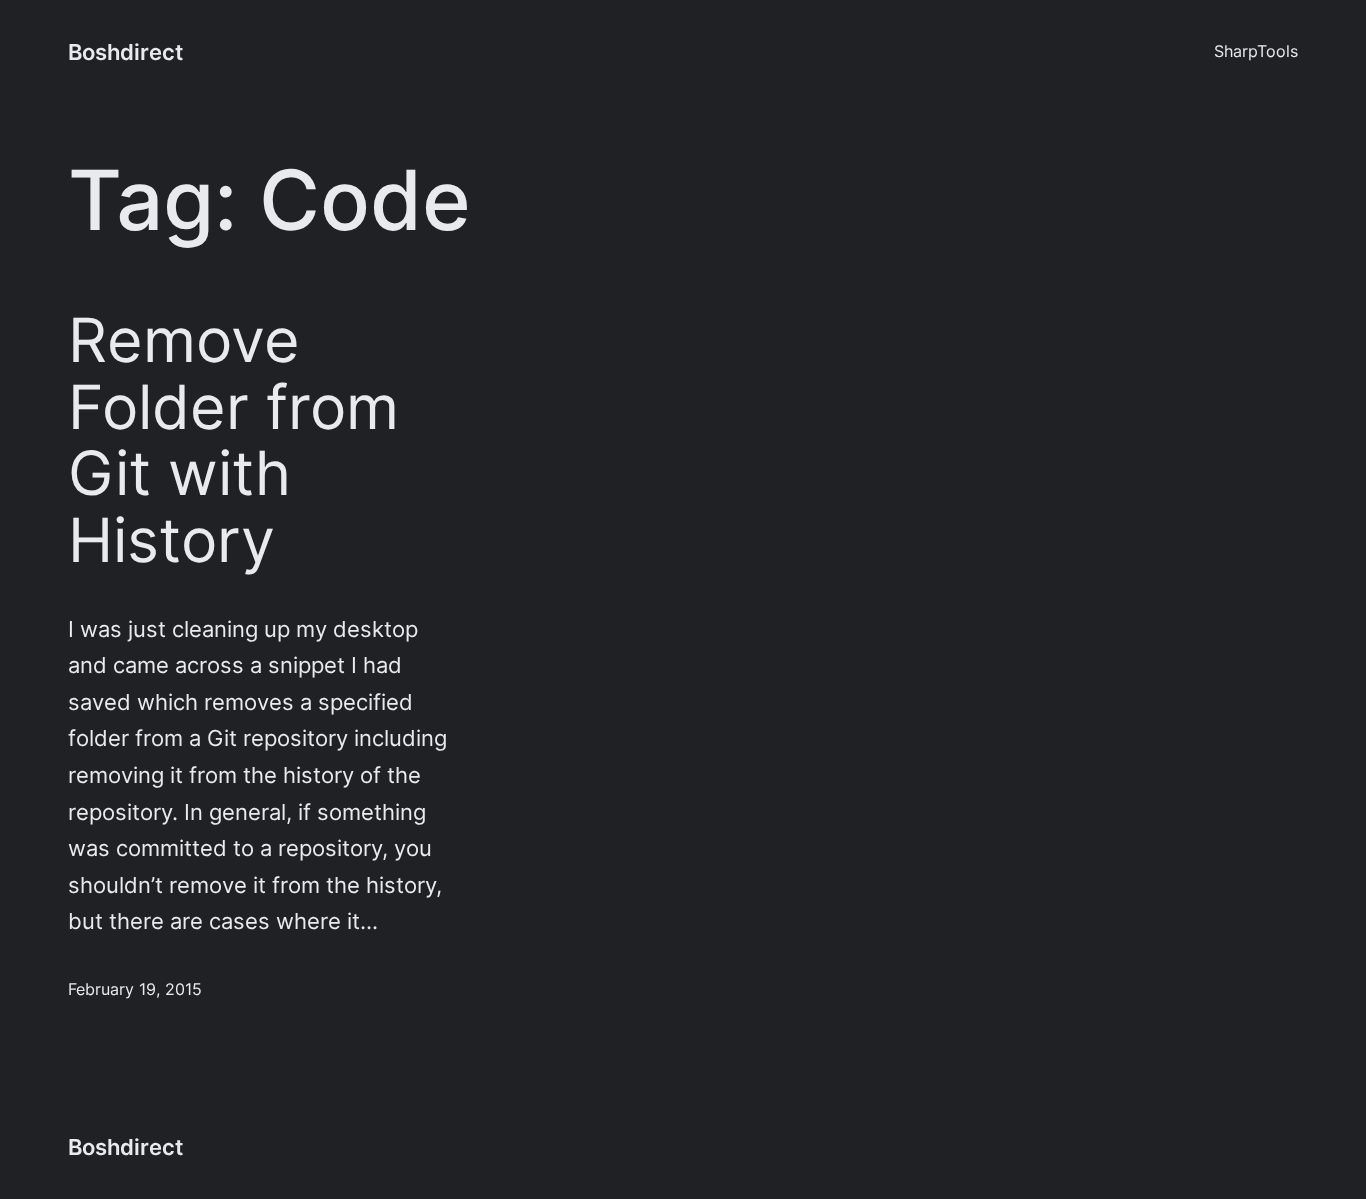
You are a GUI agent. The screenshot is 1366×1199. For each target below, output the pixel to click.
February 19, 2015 (135, 989)
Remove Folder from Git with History (233, 440)
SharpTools (1256, 51)
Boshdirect (125, 52)
